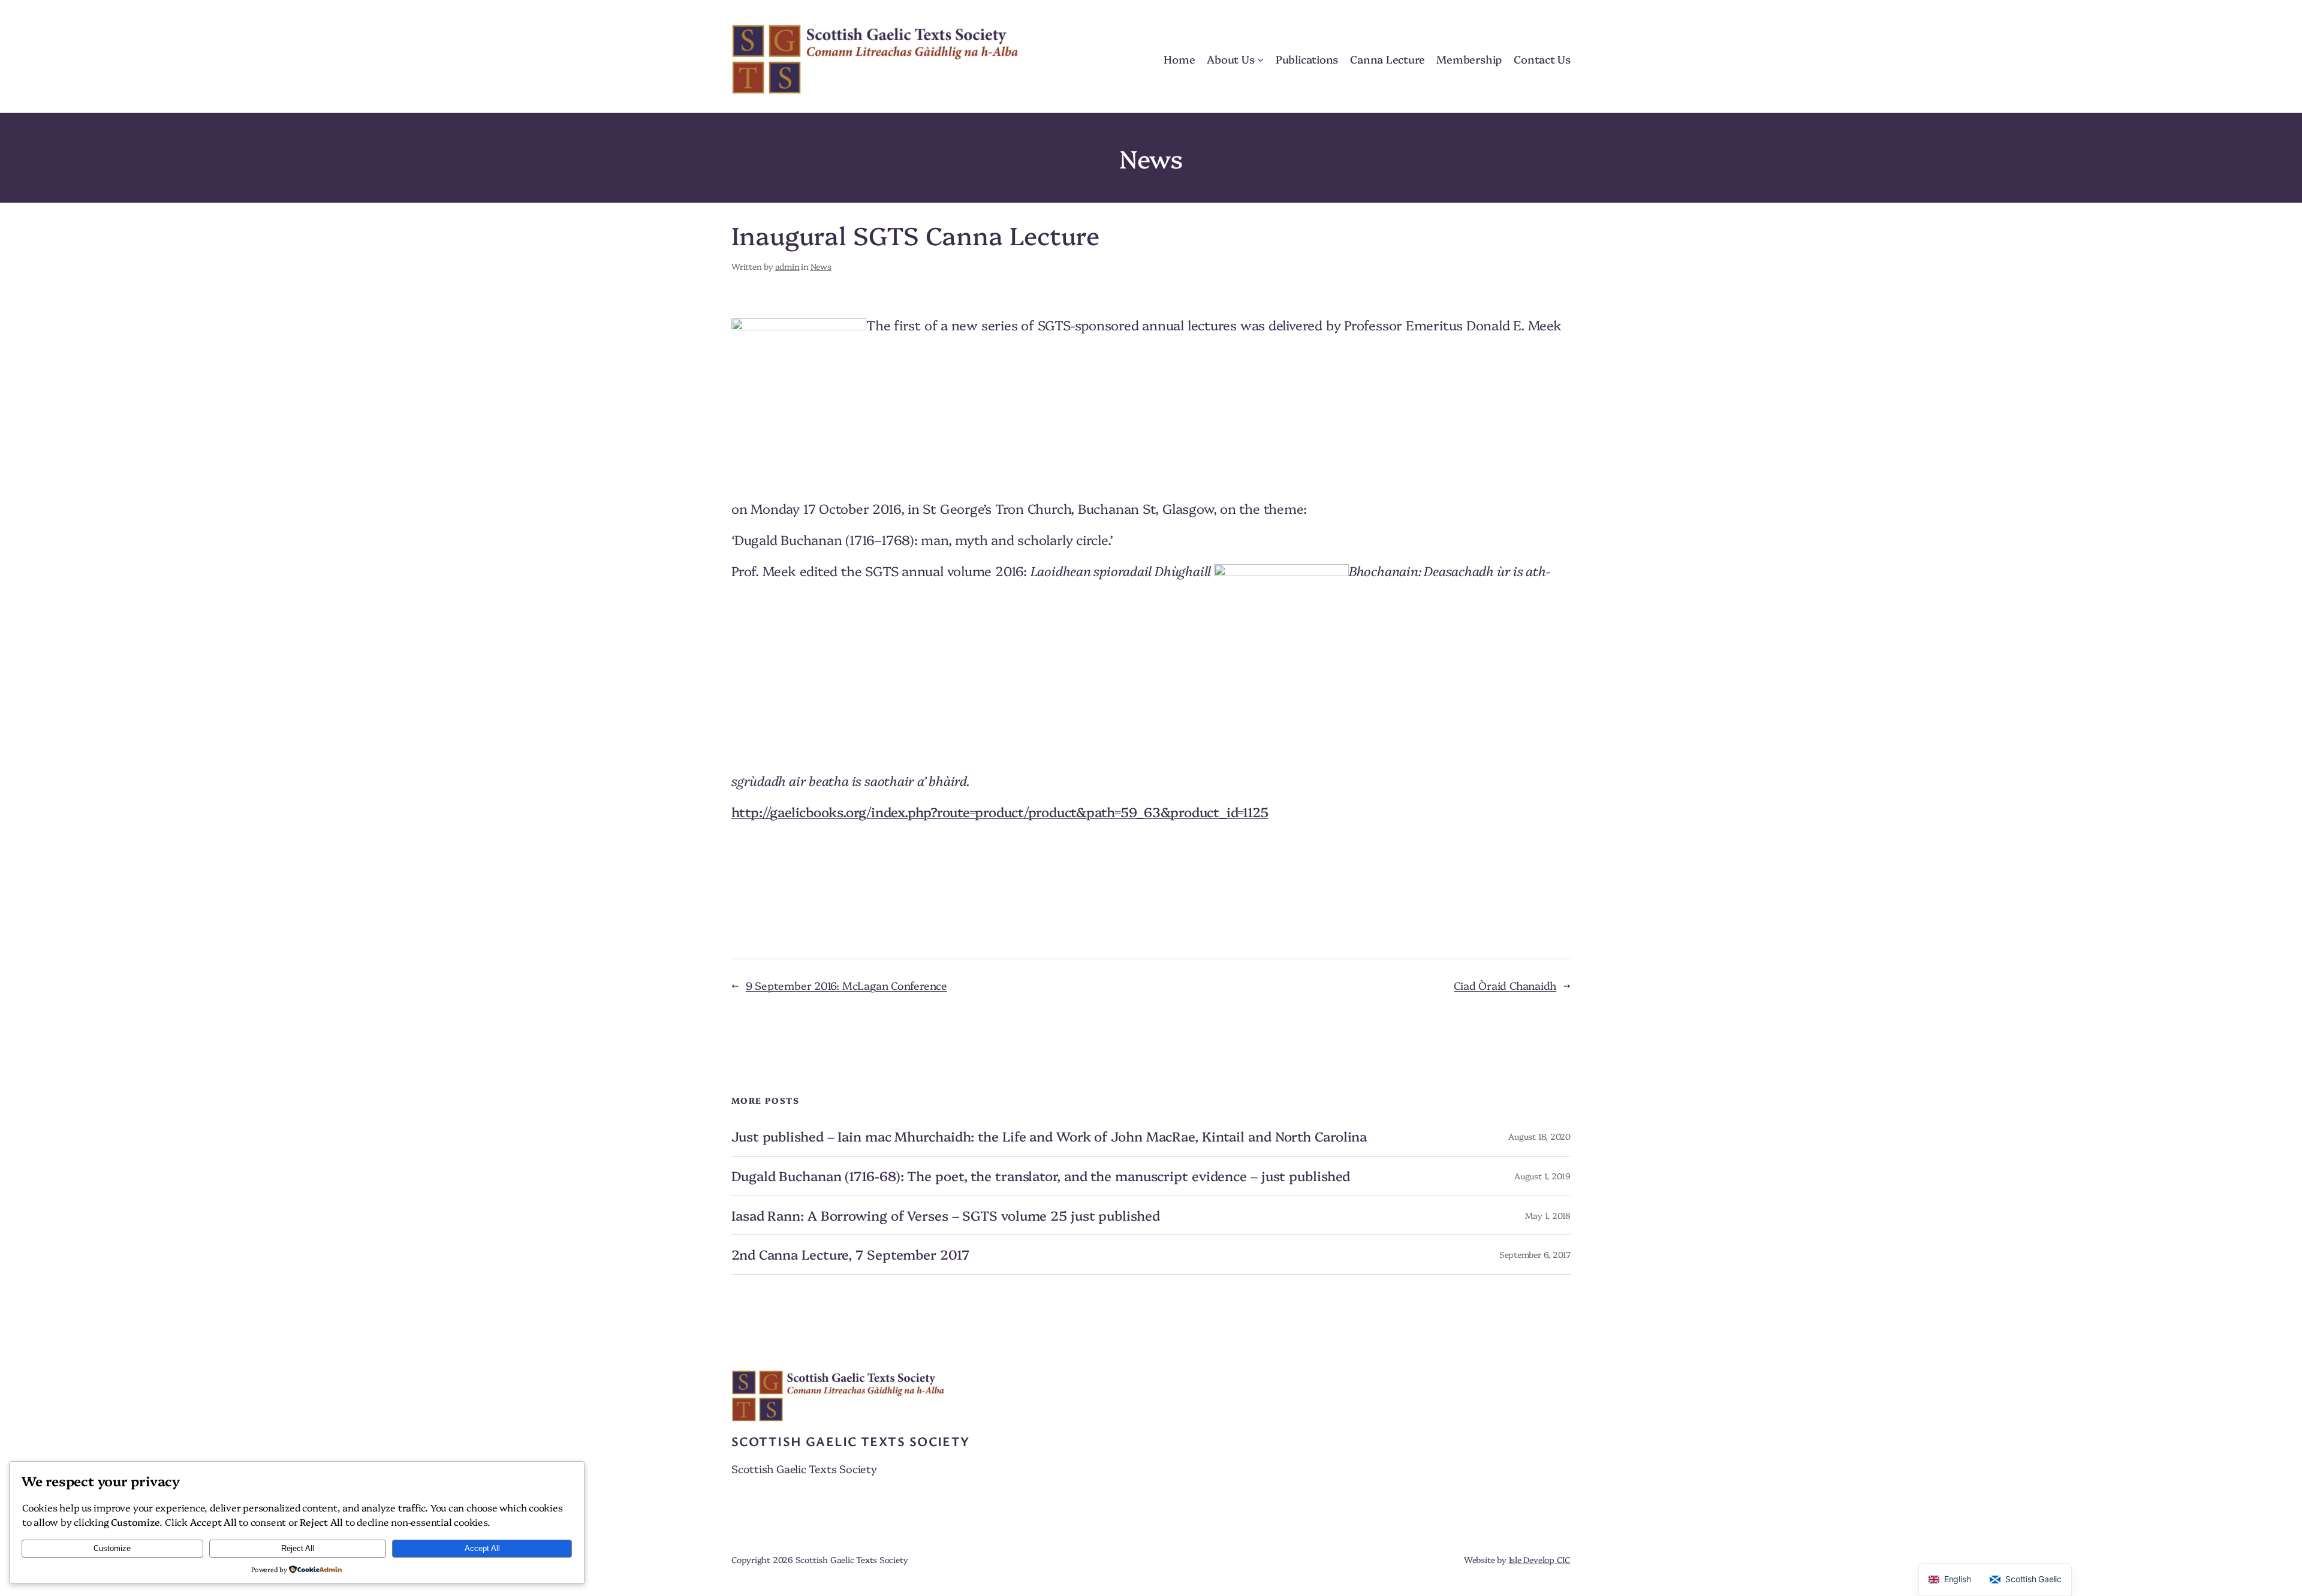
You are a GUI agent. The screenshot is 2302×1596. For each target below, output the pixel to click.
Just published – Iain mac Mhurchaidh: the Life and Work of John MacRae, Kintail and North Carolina (1049, 1136)
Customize (112, 1548)
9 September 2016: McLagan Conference (846, 985)
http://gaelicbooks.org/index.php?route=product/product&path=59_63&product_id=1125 (1000, 811)
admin (787, 266)
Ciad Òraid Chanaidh (1505, 985)
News (821, 266)
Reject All (298, 1548)
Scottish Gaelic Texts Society (851, 1441)
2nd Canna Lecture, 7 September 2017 (850, 1255)
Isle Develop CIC (1540, 1559)
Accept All (482, 1548)
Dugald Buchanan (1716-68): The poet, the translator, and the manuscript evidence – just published (1041, 1176)
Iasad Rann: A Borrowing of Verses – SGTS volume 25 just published (946, 1216)
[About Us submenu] (1260, 59)
